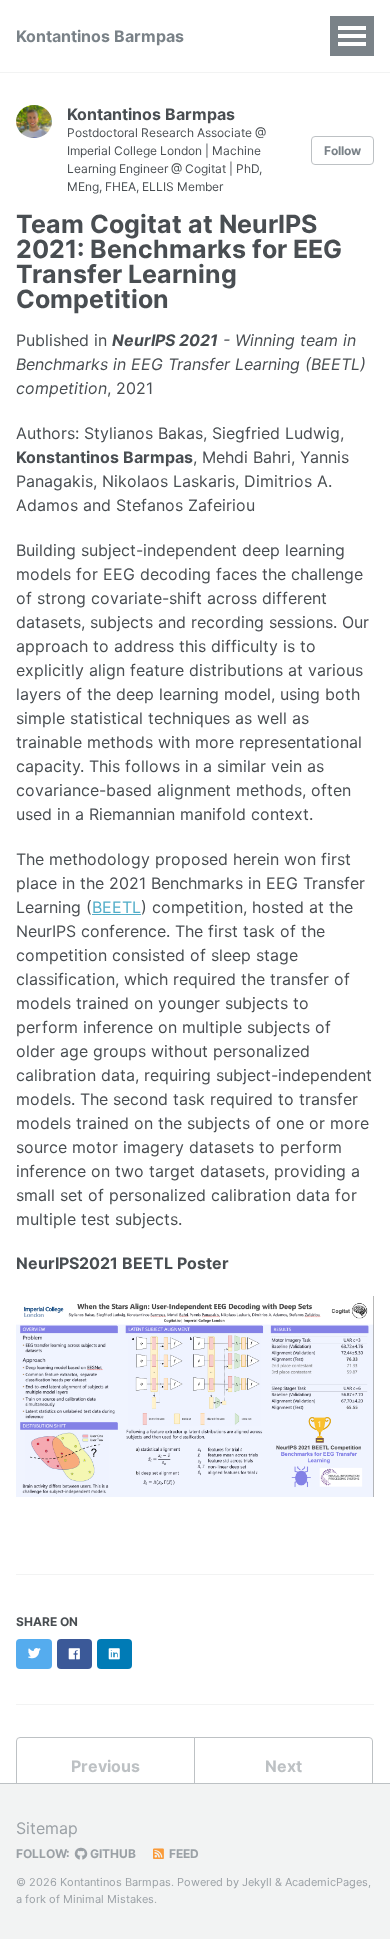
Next (283, 1766)
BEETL (116, 907)
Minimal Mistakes (108, 1899)
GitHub (111, 1853)
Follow (342, 150)
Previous (105, 1766)
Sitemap (47, 1828)
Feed (182, 1853)
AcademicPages (326, 1882)
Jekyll (257, 1882)
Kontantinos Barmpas (100, 36)
